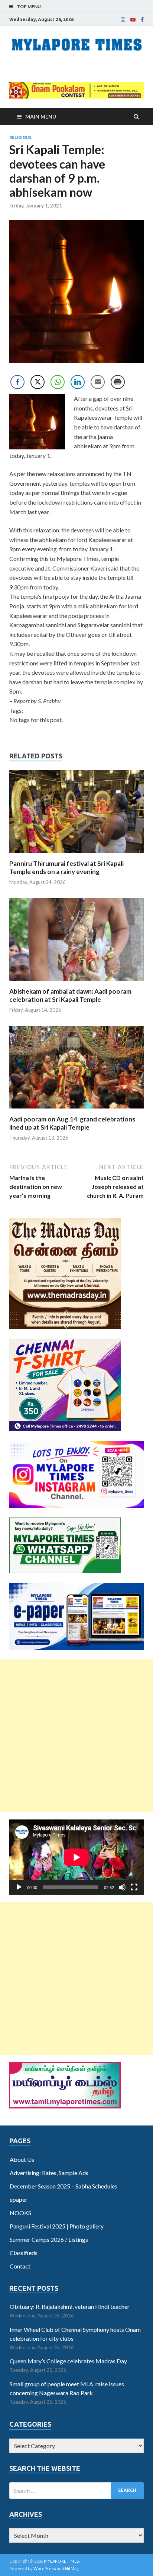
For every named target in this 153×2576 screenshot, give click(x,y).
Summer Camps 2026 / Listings (49, 2239)
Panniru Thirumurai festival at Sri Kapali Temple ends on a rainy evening (66, 867)
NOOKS (20, 2213)
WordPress (45, 2568)
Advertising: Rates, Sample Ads (49, 2173)
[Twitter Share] (38, 382)
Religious (20, 137)
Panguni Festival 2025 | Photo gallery (57, 2226)
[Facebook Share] (17, 382)
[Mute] (122, 1887)
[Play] (19, 1887)
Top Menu (29, 6)
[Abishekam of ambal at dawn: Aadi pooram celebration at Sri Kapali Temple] (76, 983)
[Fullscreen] (134, 1887)
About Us (22, 2159)
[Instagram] (123, 20)
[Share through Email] (98, 382)
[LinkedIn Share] (78, 382)
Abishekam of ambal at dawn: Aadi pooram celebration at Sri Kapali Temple (70, 995)
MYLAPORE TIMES (61, 2561)
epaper (19, 2199)
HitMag (72, 2568)
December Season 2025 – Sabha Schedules (64, 2186)
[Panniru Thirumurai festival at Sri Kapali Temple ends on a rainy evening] (76, 855)
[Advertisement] (76, 1736)
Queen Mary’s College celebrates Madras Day (68, 2361)
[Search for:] (76, 2491)
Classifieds (24, 2253)
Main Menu (41, 117)
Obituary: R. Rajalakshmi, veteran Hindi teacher (70, 2306)
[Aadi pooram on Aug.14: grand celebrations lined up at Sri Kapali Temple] (76, 1111)
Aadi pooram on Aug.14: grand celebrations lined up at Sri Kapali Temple (72, 1123)
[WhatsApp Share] (58, 382)
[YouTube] (133, 20)
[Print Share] (118, 382)
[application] (76, 1857)
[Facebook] (142, 20)
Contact (20, 2266)
